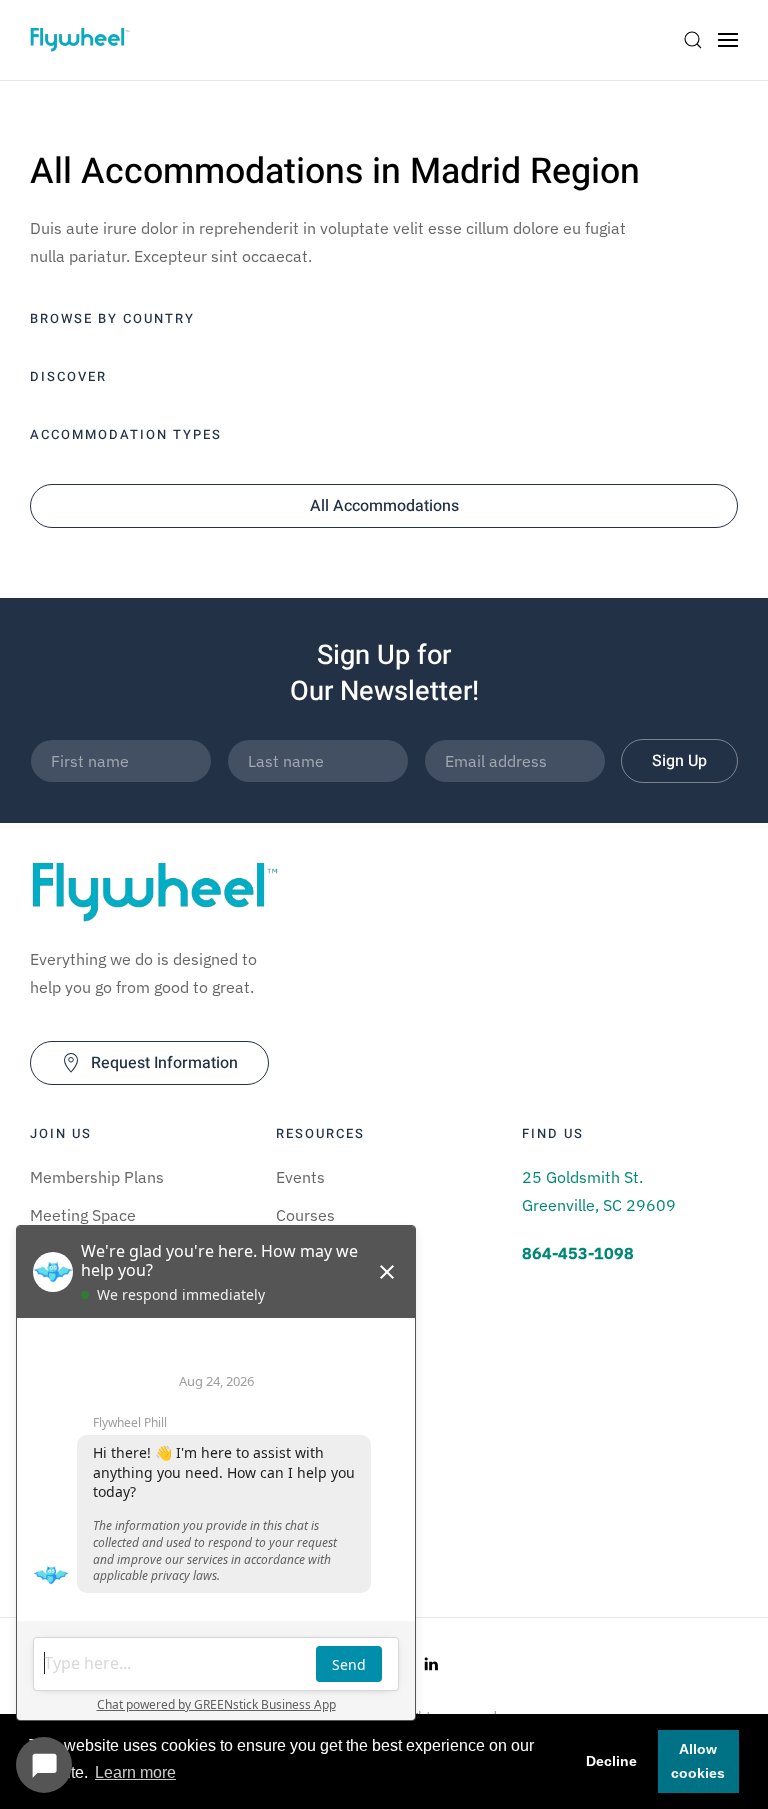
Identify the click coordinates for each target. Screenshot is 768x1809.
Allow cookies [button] (698, 1761)
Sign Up (679, 761)
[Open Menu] (728, 40)
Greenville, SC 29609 (599, 1205)
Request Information (164, 1063)
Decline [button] (611, 1761)
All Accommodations (384, 506)
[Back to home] (80, 40)
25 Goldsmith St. (582, 1177)
